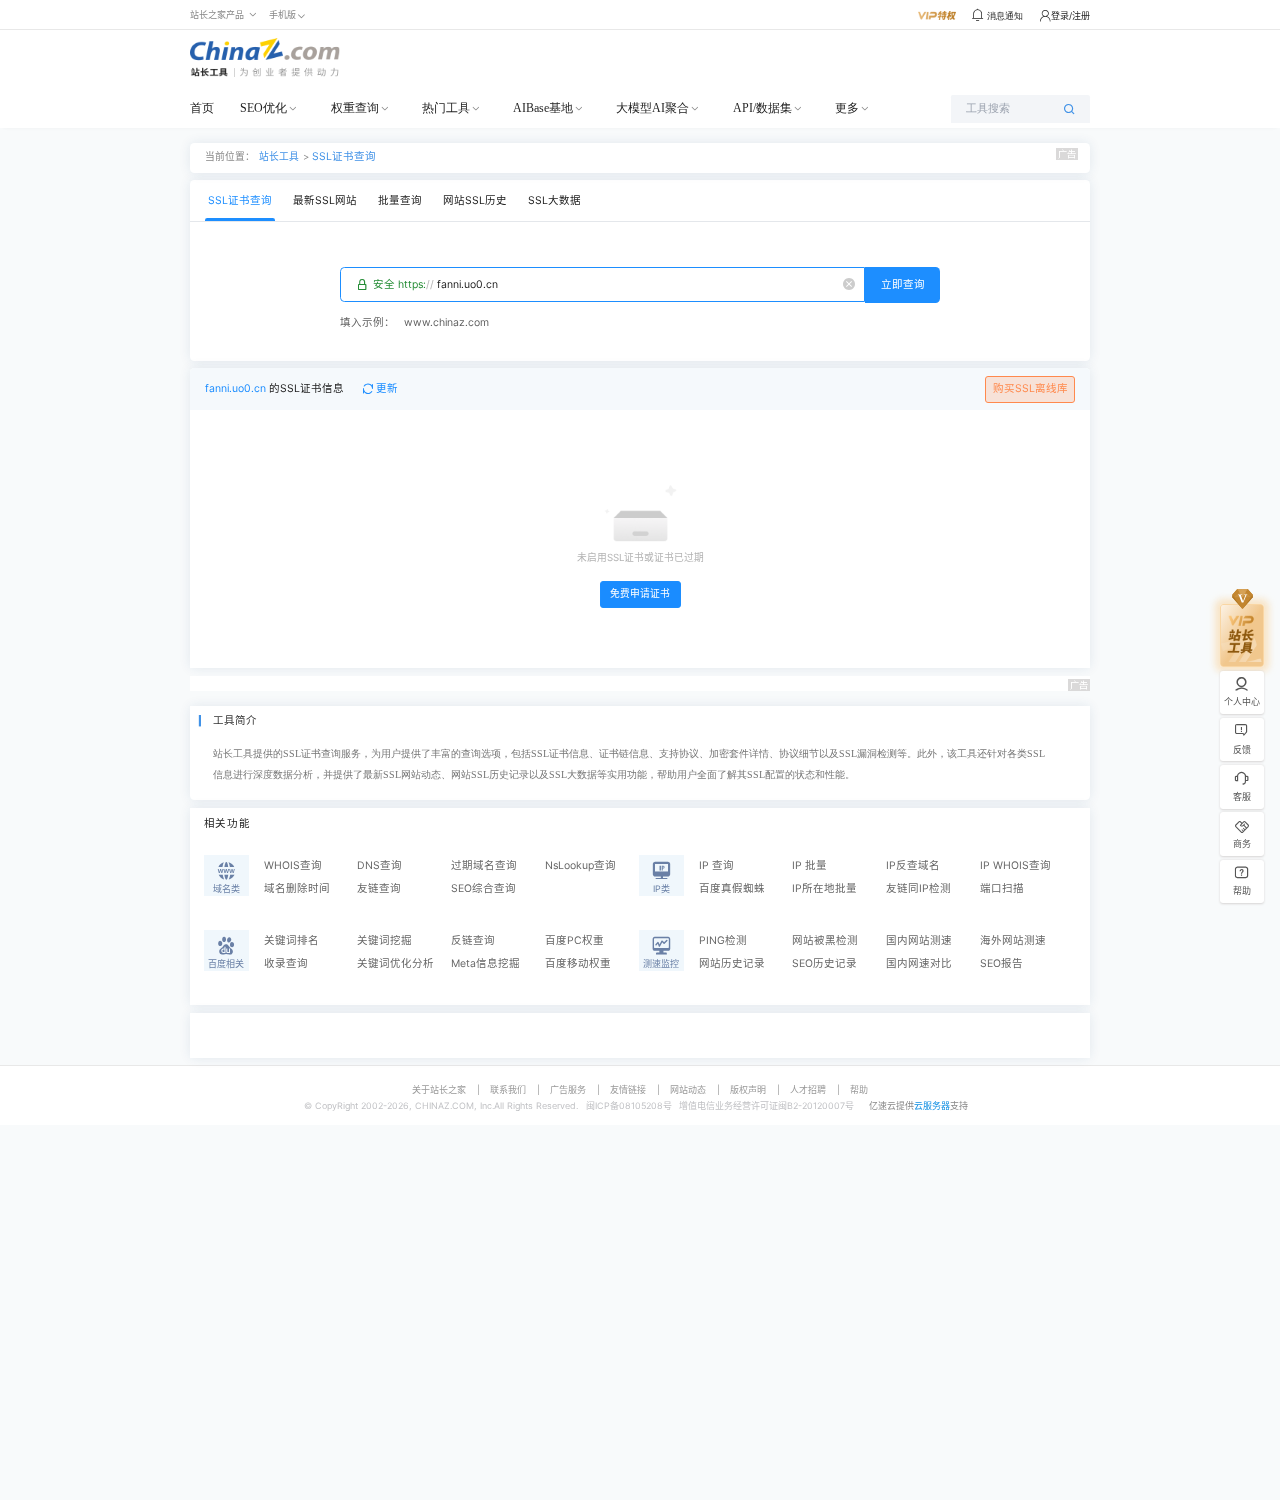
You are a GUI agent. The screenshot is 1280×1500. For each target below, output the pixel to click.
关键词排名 (291, 940)
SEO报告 (1001, 963)
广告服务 (568, 1089)
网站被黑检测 (825, 940)
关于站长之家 (439, 1089)
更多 (847, 108)
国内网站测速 (919, 940)
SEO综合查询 (483, 888)
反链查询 (473, 940)
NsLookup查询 (580, 865)
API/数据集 (762, 108)
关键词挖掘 (384, 940)
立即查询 (903, 284)
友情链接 (628, 1089)
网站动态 (688, 1089)
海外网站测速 (1013, 940)
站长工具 (279, 156)
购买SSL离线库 (1030, 388)
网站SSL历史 (475, 200)
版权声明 (748, 1089)
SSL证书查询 (344, 156)
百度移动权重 (578, 963)
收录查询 (286, 963)
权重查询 (355, 108)
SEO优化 (263, 108)
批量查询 (400, 200)
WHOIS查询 (293, 865)
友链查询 (379, 888)
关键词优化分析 (395, 963)
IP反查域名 (913, 865)
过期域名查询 (484, 865)
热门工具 (446, 108)
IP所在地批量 (824, 888)
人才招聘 (808, 1089)
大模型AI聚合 (652, 108)
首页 (202, 108)
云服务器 (932, 1105)
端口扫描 (1002, 888)
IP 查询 (716, 865)
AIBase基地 (543, 108)
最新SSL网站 (325, 200)
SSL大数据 (554, 200)
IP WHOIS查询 (1015, 865)
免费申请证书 (640, 593)
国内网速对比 (919, 963)
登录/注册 (1070, 15)
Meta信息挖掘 (485, 963)
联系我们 (508, 1089)
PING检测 (723, 940)
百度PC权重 (574, 940)
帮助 (859, 1089)
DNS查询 (379, 865)
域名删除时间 (297, 888)
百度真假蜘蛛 (732, 888)
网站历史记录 (732, 963)
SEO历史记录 (824, 963)
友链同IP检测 (918, 888)
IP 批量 (809, 865)
